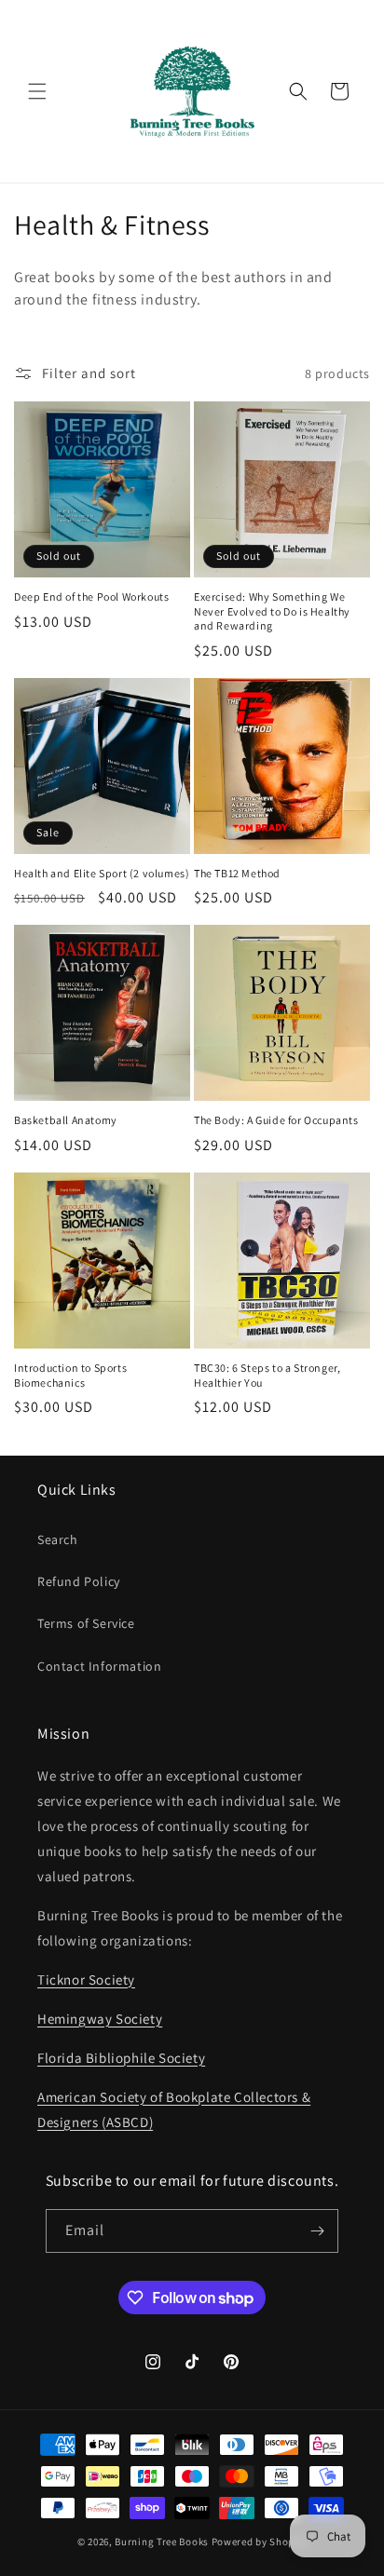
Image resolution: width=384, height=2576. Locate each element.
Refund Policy (79, 1581)
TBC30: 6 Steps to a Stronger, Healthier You (267, 1375)
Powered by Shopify (260, 2542)
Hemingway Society (100, 2019)
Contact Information (99, 1666)
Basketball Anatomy (66, 1120)
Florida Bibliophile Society (121, 2058)
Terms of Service (86, 1623)
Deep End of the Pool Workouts (91, 597)
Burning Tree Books (162, 2542)
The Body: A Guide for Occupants (276, 1120)
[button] (37, 91)
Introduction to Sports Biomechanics (70, 1375)
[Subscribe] (317, 2231)
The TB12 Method (237, 873)
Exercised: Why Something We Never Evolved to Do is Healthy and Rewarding (272, 611)
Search (58, 1539)
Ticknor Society (86, 1979)
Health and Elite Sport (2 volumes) (102, 873)
